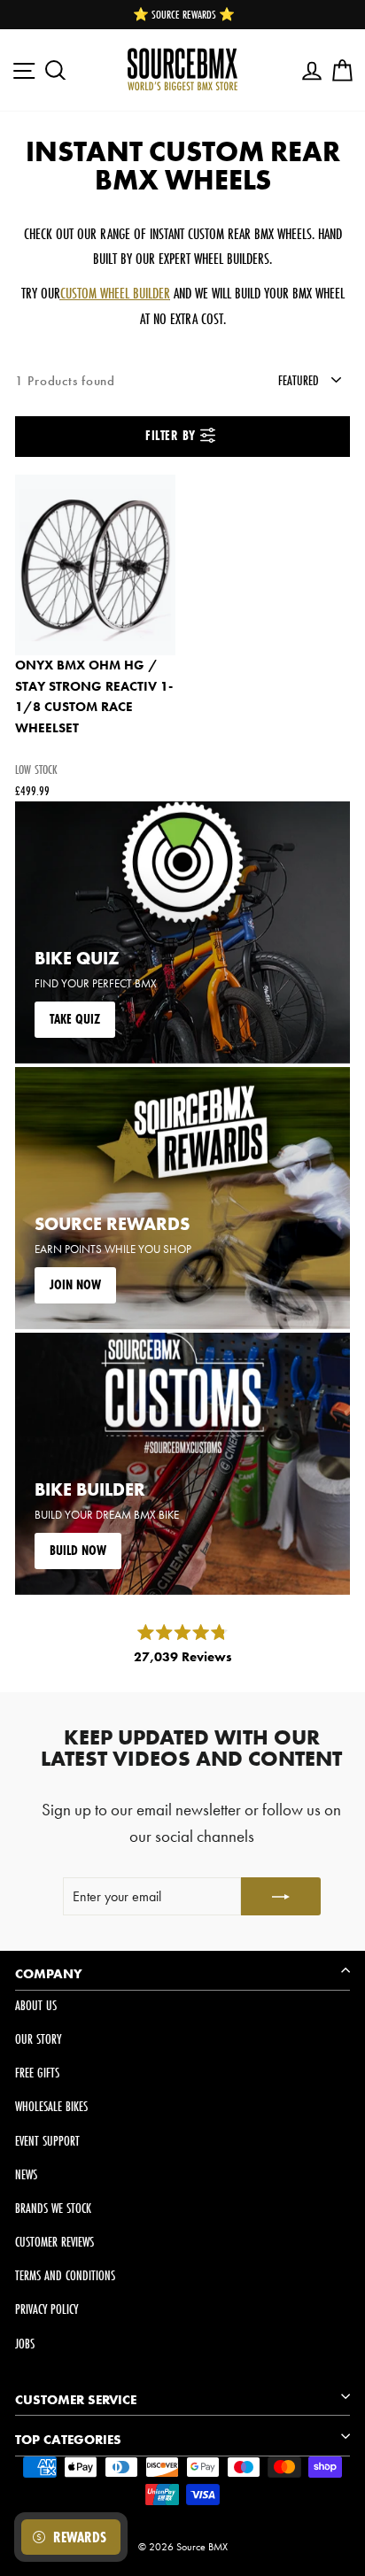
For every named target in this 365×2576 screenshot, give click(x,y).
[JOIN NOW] (182, 1198)
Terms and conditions (65, 2275)
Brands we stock (53, 2208)
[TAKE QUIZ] (182, 932)
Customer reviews (54, 2242)
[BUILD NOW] (182, 1464)
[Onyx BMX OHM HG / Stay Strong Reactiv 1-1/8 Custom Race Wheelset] (95, 565)
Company (49, 1974)
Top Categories (68, 2440)
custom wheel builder (115, 293)
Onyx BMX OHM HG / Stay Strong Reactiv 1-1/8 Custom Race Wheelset (94, 696)
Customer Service (76, 2400)
